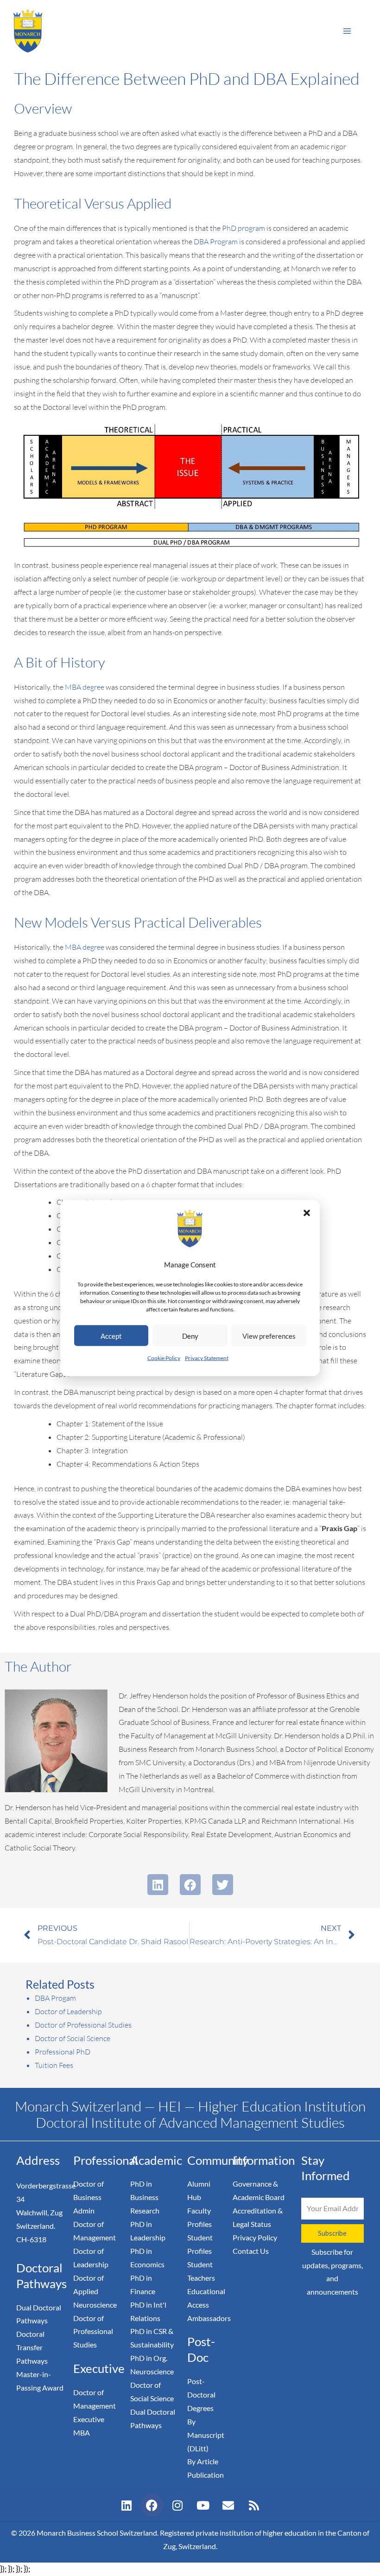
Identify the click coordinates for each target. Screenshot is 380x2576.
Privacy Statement (207, 1358)
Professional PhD (63, 2052)
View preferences (269, 1336)
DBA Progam (55, 1998)
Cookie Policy (164, 1358)
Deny (190, 1336)
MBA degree (85, 687)
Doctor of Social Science (73, 2038)
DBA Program (216, 242)
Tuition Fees (54, 2065)
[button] (307, 1213)
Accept (111, 1336)
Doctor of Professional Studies (83, 2025)
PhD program (244, 228)
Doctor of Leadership (68, 2011)
